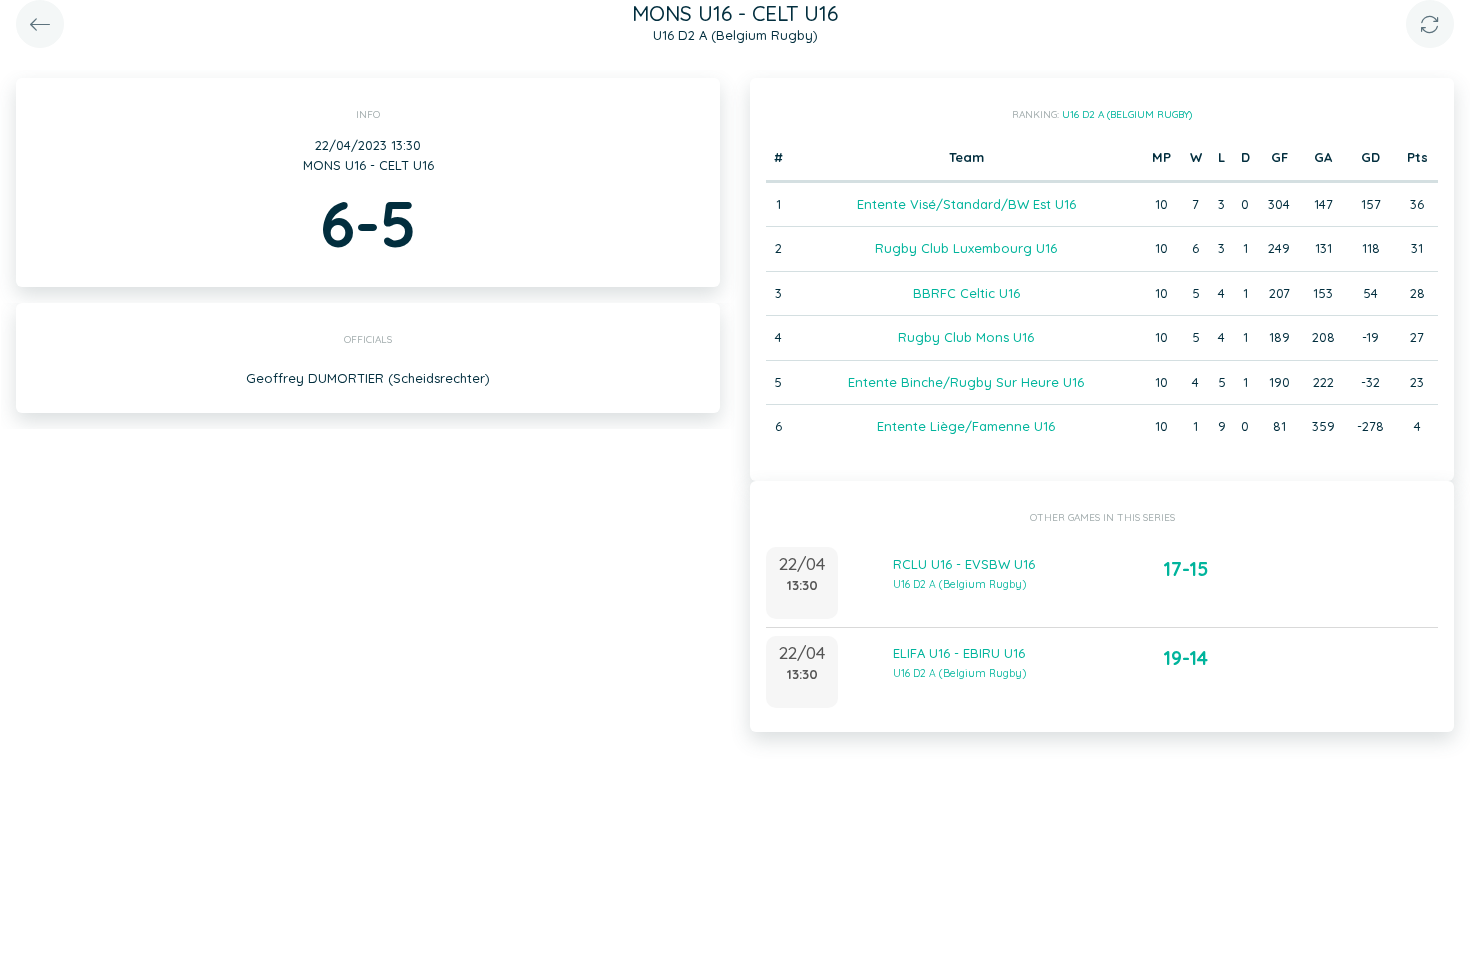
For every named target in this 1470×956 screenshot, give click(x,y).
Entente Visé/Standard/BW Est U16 (966, 204)
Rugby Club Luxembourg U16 (966, 248)
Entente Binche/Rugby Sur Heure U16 (966, 382)
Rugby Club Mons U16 (966, 337)
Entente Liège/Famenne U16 (966, 426)
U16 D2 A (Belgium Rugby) (1127, 114)
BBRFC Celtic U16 (966, 293)
